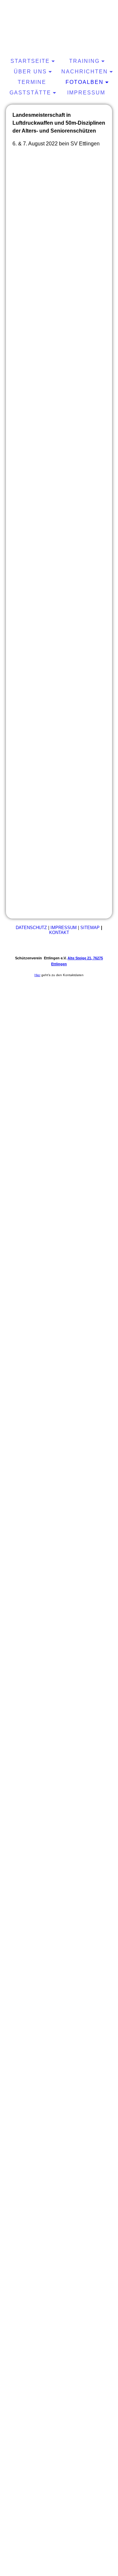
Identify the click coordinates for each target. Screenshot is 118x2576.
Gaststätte (30, 93)
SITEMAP (90, 928)
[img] (59, 28)
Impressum (86, 93)
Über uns (30, 72)
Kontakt (59, 933)
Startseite (30, 61)
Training (84, 61)
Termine (32, 82)
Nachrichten (85, 72)
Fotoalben (85, 82)
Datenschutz (31, 928)
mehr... (20, 906)
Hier (37, 975)
